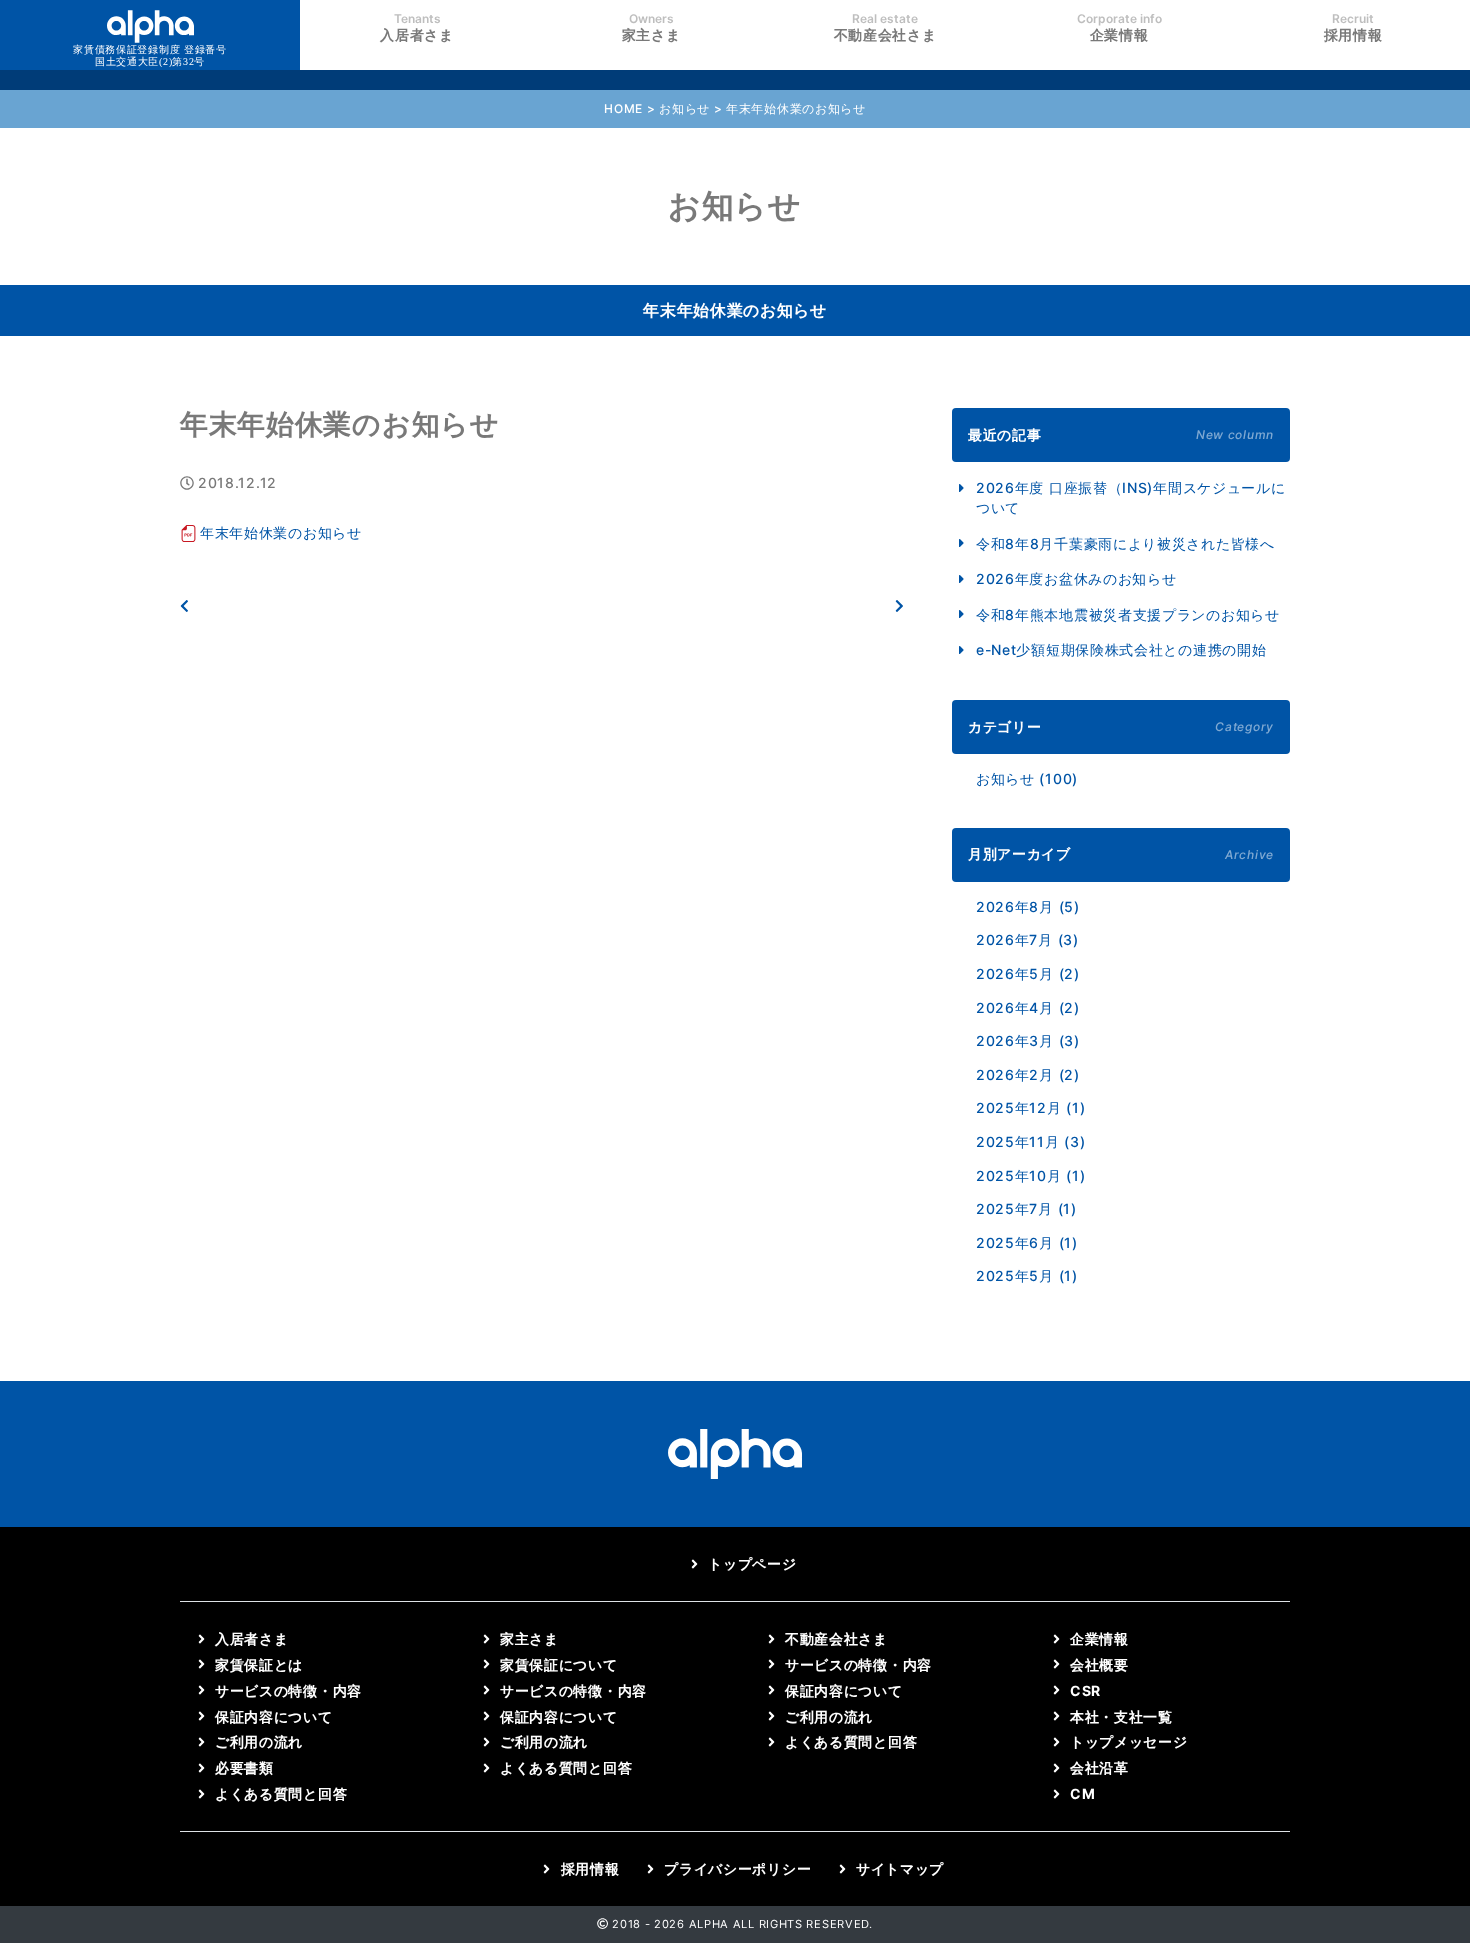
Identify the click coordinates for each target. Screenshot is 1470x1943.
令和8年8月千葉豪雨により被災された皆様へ (1125, 543)
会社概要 (1099, 1664)
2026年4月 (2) (1028, 1007)
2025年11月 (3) (1030, 1141)
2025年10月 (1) (1030, 1175)
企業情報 (1119, 27)
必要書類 (244, 1767)
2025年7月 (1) (1026, 1208)
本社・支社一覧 (1121, 1716)
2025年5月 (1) (1027, 1275)
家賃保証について (559, 1664)
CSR (1085, 1690)
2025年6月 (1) (1027, 1242)
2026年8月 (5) (1028, 906)
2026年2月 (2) (1028, 1074)
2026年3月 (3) (1028, 1040)
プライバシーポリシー (737, 1868)
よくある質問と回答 (281, 1793)
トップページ (752, 1563)
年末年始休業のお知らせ (281, 532)
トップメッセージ (1129, 1741)
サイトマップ (900, 1868)
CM (1082, 1793)
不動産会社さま (885, 27)
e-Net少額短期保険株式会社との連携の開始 (1121, 649)
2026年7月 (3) (1027, 939)
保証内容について (274, 1716)
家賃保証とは (259, 1664)
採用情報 (1353, 27)
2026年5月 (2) (1028, 973)
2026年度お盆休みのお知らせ (1076, 578)
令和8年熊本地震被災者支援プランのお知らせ (1128, 614)
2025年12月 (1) (1030, 1107)
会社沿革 (1099, 1767)
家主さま (651, 27)
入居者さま (417, 27)
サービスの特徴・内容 (288, 1690)
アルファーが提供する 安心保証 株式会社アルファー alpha (150, 55)
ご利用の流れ (259, 1741)
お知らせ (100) (1027, 778)
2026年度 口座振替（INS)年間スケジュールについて (1131, 497)
